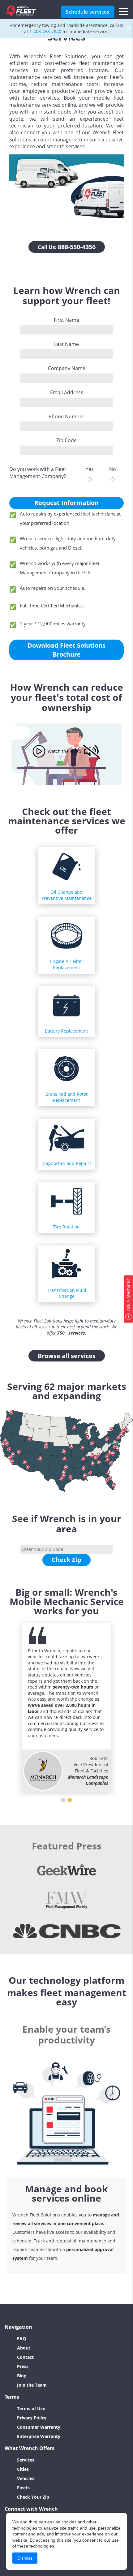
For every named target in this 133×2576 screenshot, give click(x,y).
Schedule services (88, 12)
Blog (22, 2376)
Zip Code (66, 440)
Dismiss (25, 2558)
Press (23, 2366)
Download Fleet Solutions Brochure (66, 650)
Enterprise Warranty (39, 2436)
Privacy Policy (32, 2418)
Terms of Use (31, 2408)
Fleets (23, 2488)
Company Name (67, 368)
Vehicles (26, 2478)
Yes (90, 469)
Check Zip (66, 1560)
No (113, 469)
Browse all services (67, 1356)
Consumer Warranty (39, 2427)
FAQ (21, 2339)
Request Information (66, 503)
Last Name (66, 344)
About (24, 2348)
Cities (23, 2469)
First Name (66, 320)
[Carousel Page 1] (63, 1800)
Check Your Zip (33, 2497)
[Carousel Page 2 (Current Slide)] (70, 1800)
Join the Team (32, 2385)
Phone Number (66, 416)
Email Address (67, 392)
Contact (25, 2357)
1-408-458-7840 (45, 31)
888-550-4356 (67, 247)
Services (26, 2460)
